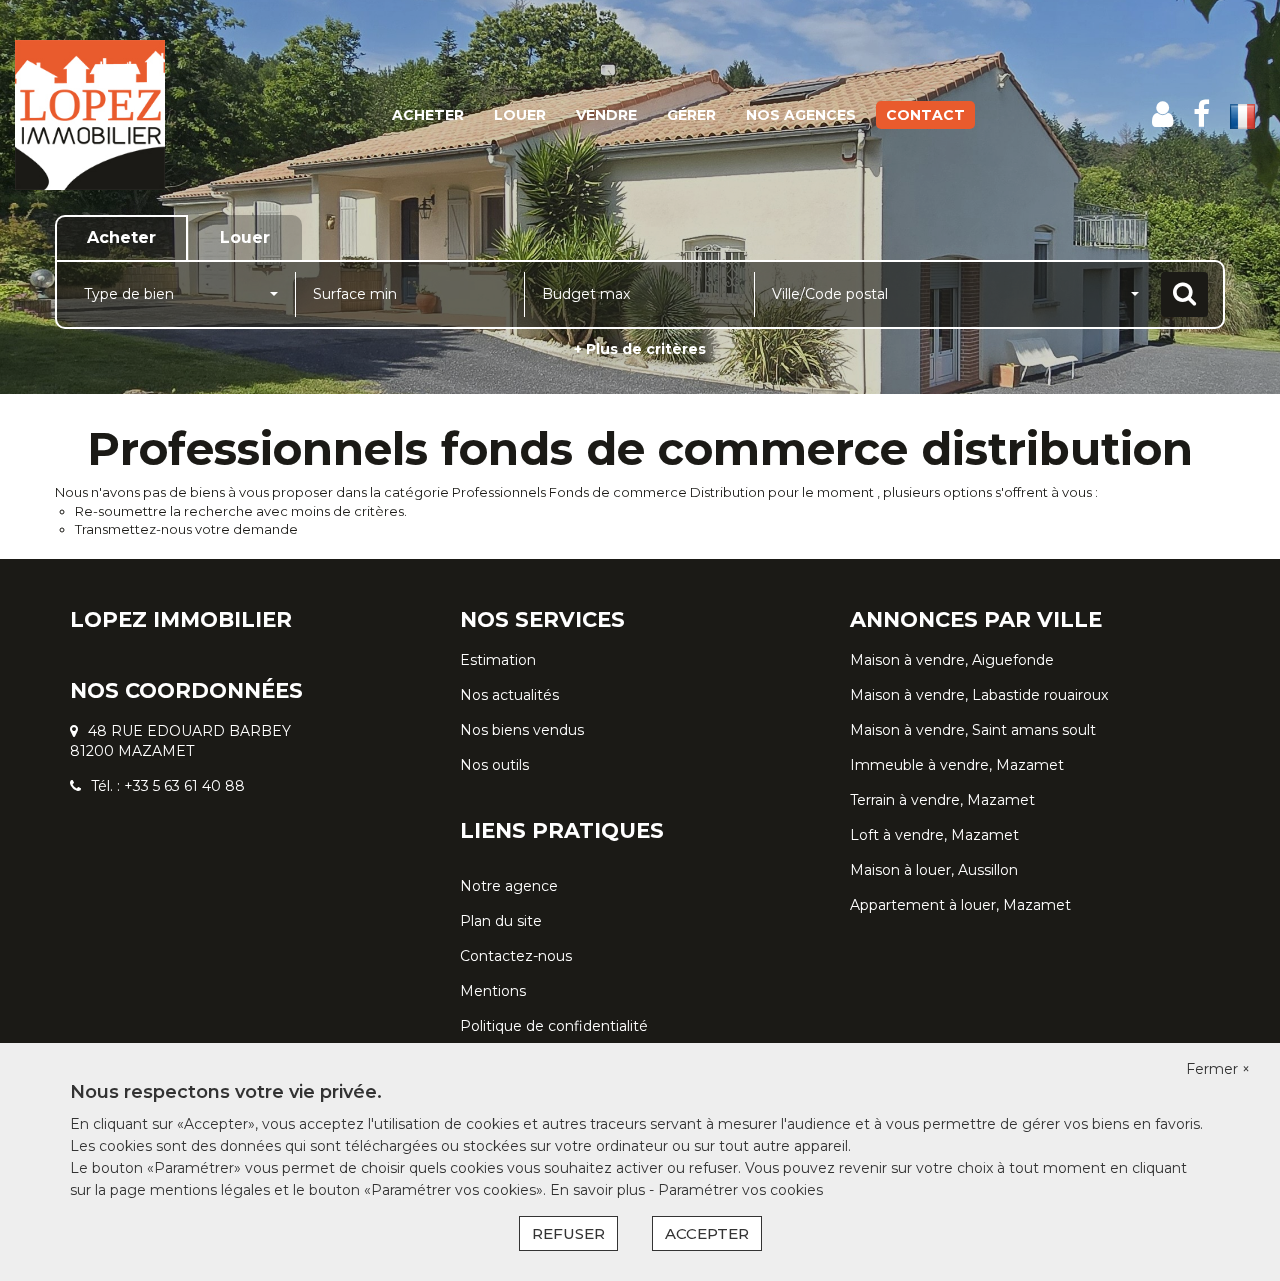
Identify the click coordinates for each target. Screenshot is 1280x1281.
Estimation (498, 660)
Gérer (691, 115)
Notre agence (509, 886)
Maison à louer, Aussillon (934, 870)
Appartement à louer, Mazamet (960, 905)
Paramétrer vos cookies (740, 1190)
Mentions (493, 991)
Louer (520, 115)
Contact (925, 115)
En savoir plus (599, 1190)
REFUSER (568, 1233)
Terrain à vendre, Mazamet (942, 800)
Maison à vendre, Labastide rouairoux (979, 695)
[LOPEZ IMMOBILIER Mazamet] (115, 115)
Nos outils (494, 765)
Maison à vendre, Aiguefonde (952, 660)
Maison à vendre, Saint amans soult (973, 730)
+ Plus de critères (640, 349)
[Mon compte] (1162, 114)
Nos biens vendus (522, 730)
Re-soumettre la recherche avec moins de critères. (241, 511)
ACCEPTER (707, 1233)
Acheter (428, 115)
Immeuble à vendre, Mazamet (957, 765)
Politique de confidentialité (554, 1026)
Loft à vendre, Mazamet (934, 835)
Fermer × (1218, 1069)
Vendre (606, 115)
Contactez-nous (516, 956)
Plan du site (501, 921)
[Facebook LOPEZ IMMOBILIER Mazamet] (1201, 114)
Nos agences (801, 115)
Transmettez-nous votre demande (186, 529)
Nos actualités (509, 695)
